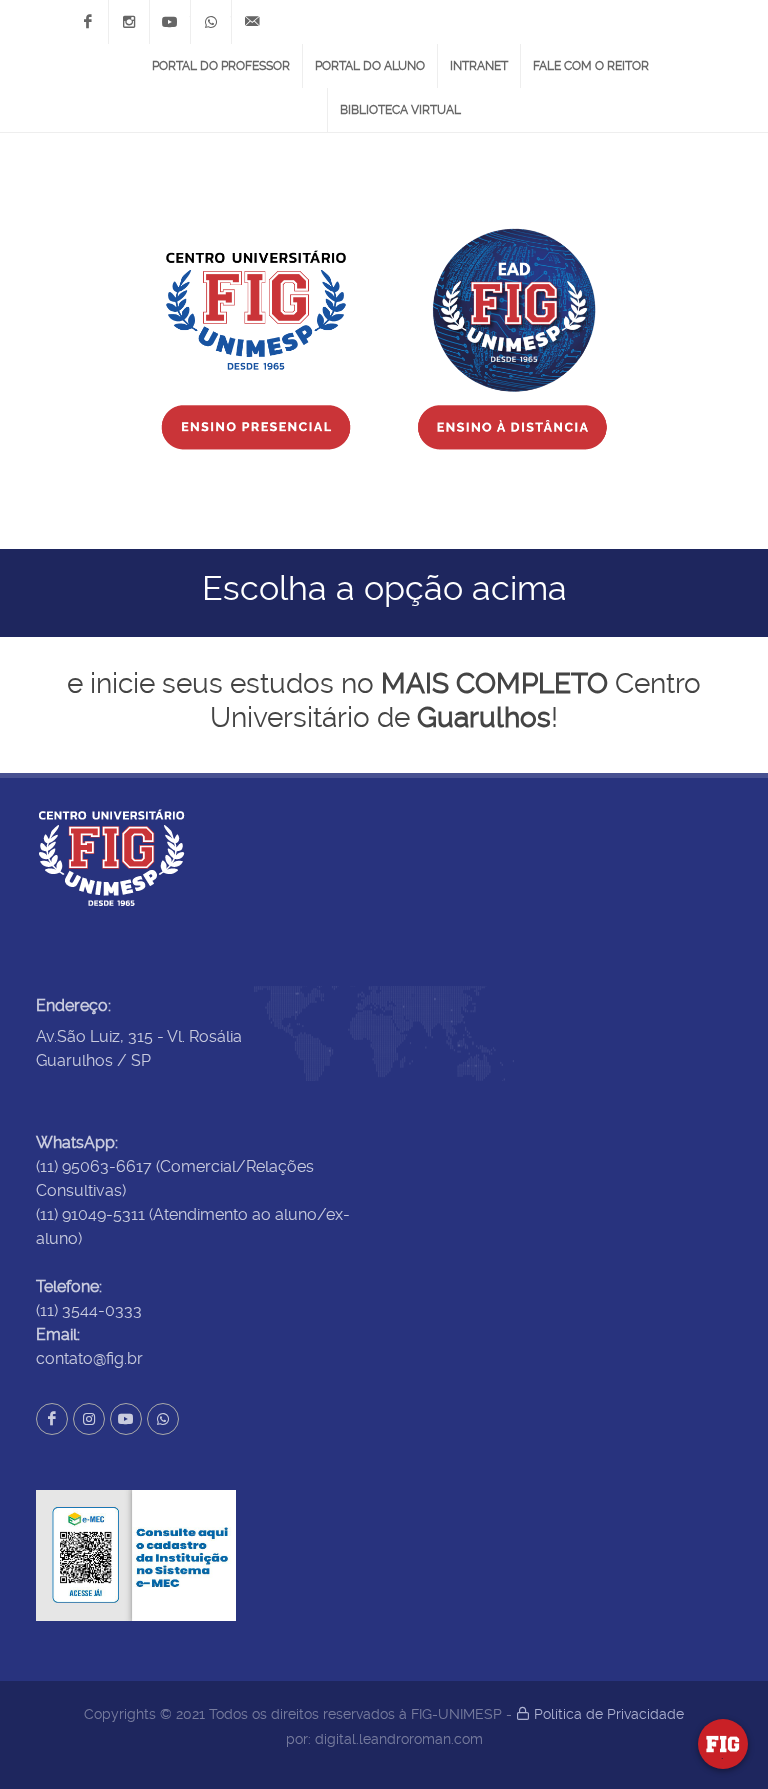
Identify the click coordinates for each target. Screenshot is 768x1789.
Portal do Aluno (370, 66)
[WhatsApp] (211, 22)
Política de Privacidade (607, 1714)
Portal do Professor (221, 66)
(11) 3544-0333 (89, 1310)
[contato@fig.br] (252, 22)
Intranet (479, 66)
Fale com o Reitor (591, 66)
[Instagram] (129, 22)
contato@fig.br (89, 1358)
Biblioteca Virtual (400, 110)
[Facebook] (88, 22)
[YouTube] (170, 22)
